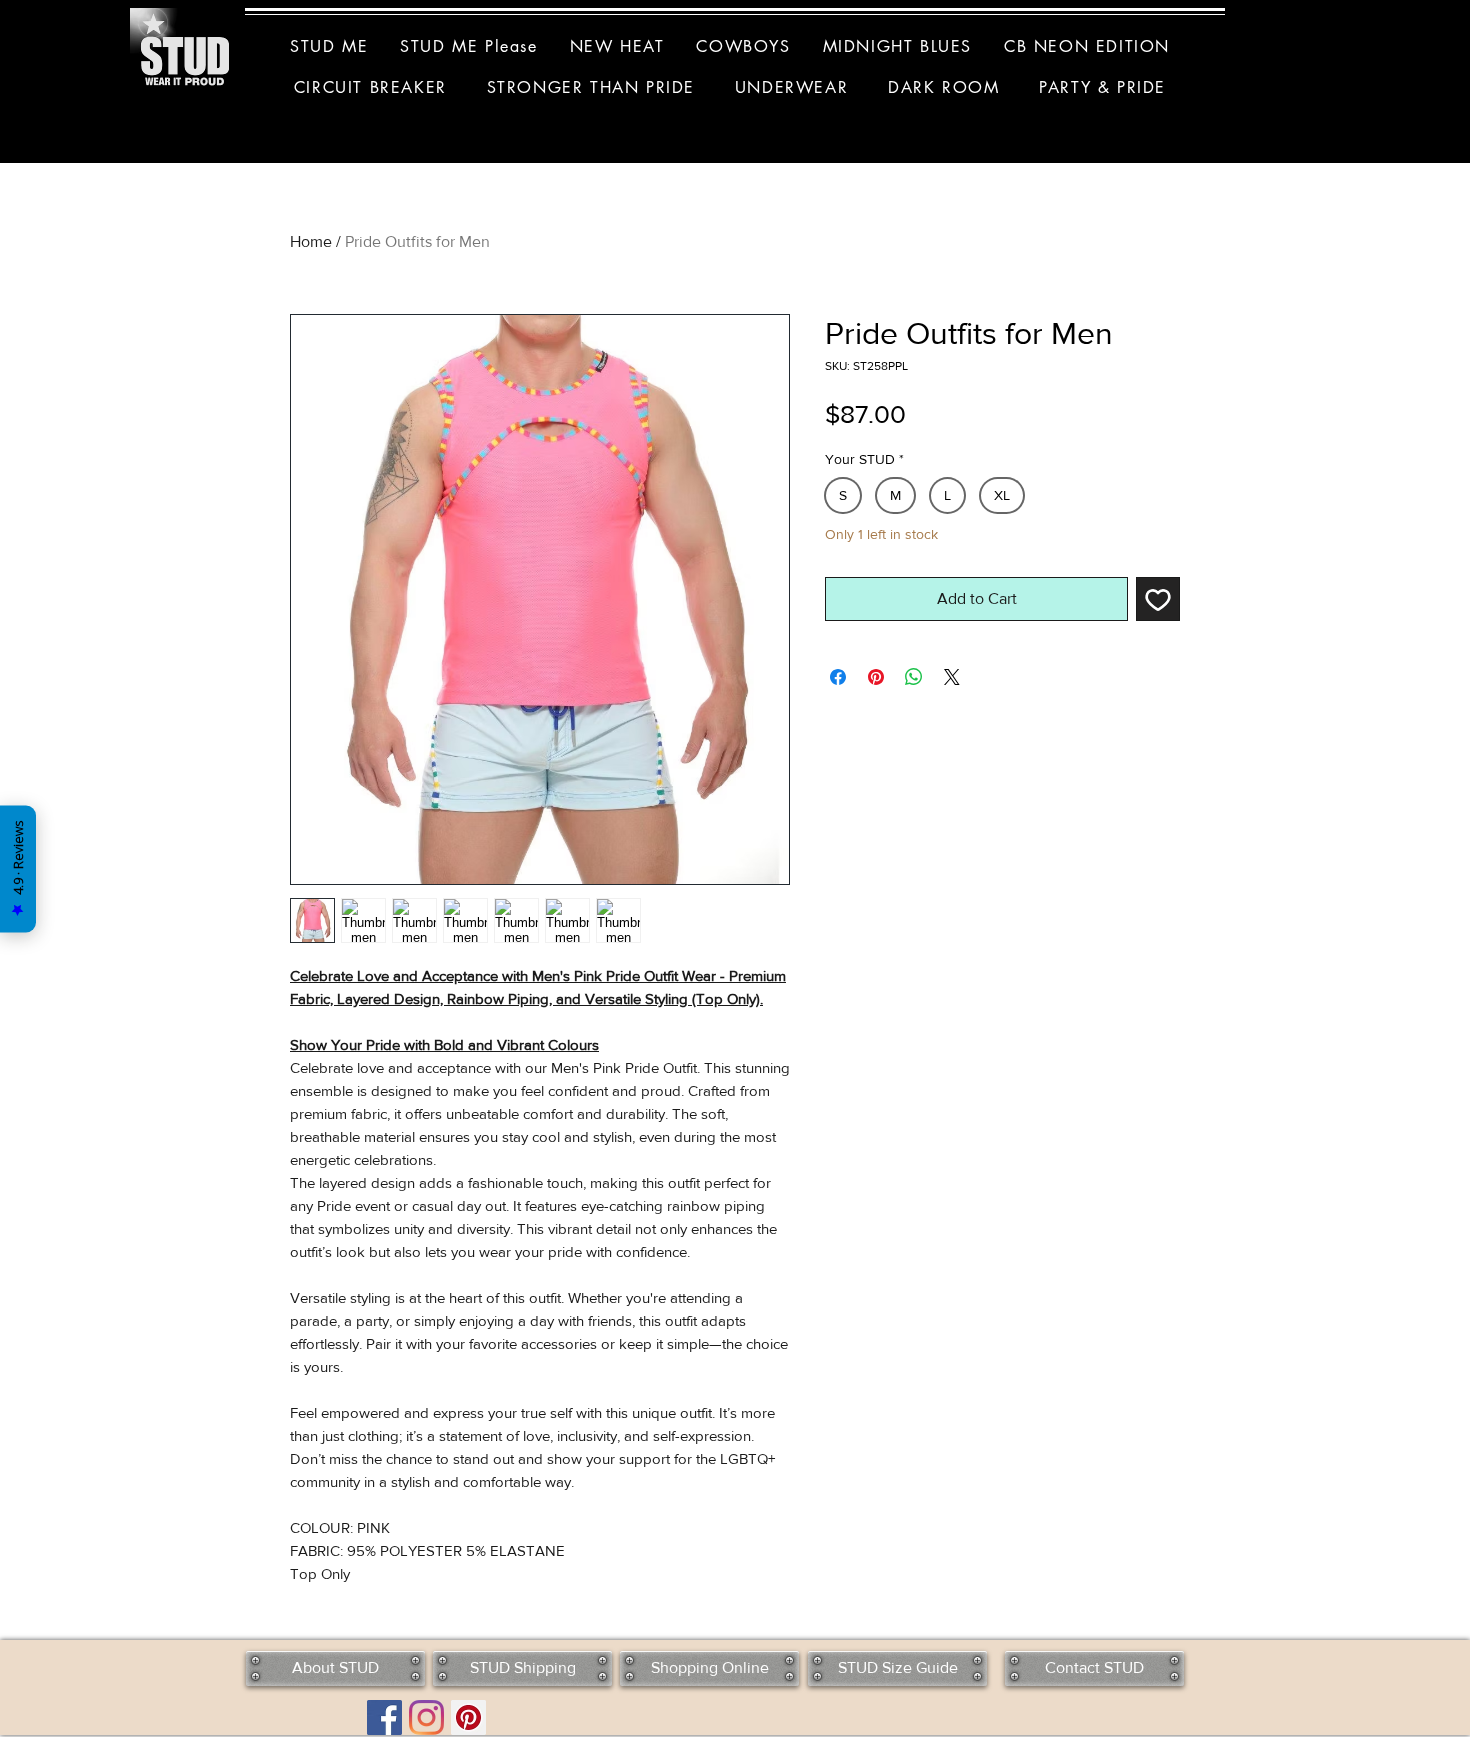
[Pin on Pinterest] (876, 677)
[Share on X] (952, 677)
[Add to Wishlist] (1158, 599)
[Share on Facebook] (838, 677)
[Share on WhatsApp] (914, 677)
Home (311, 241)
